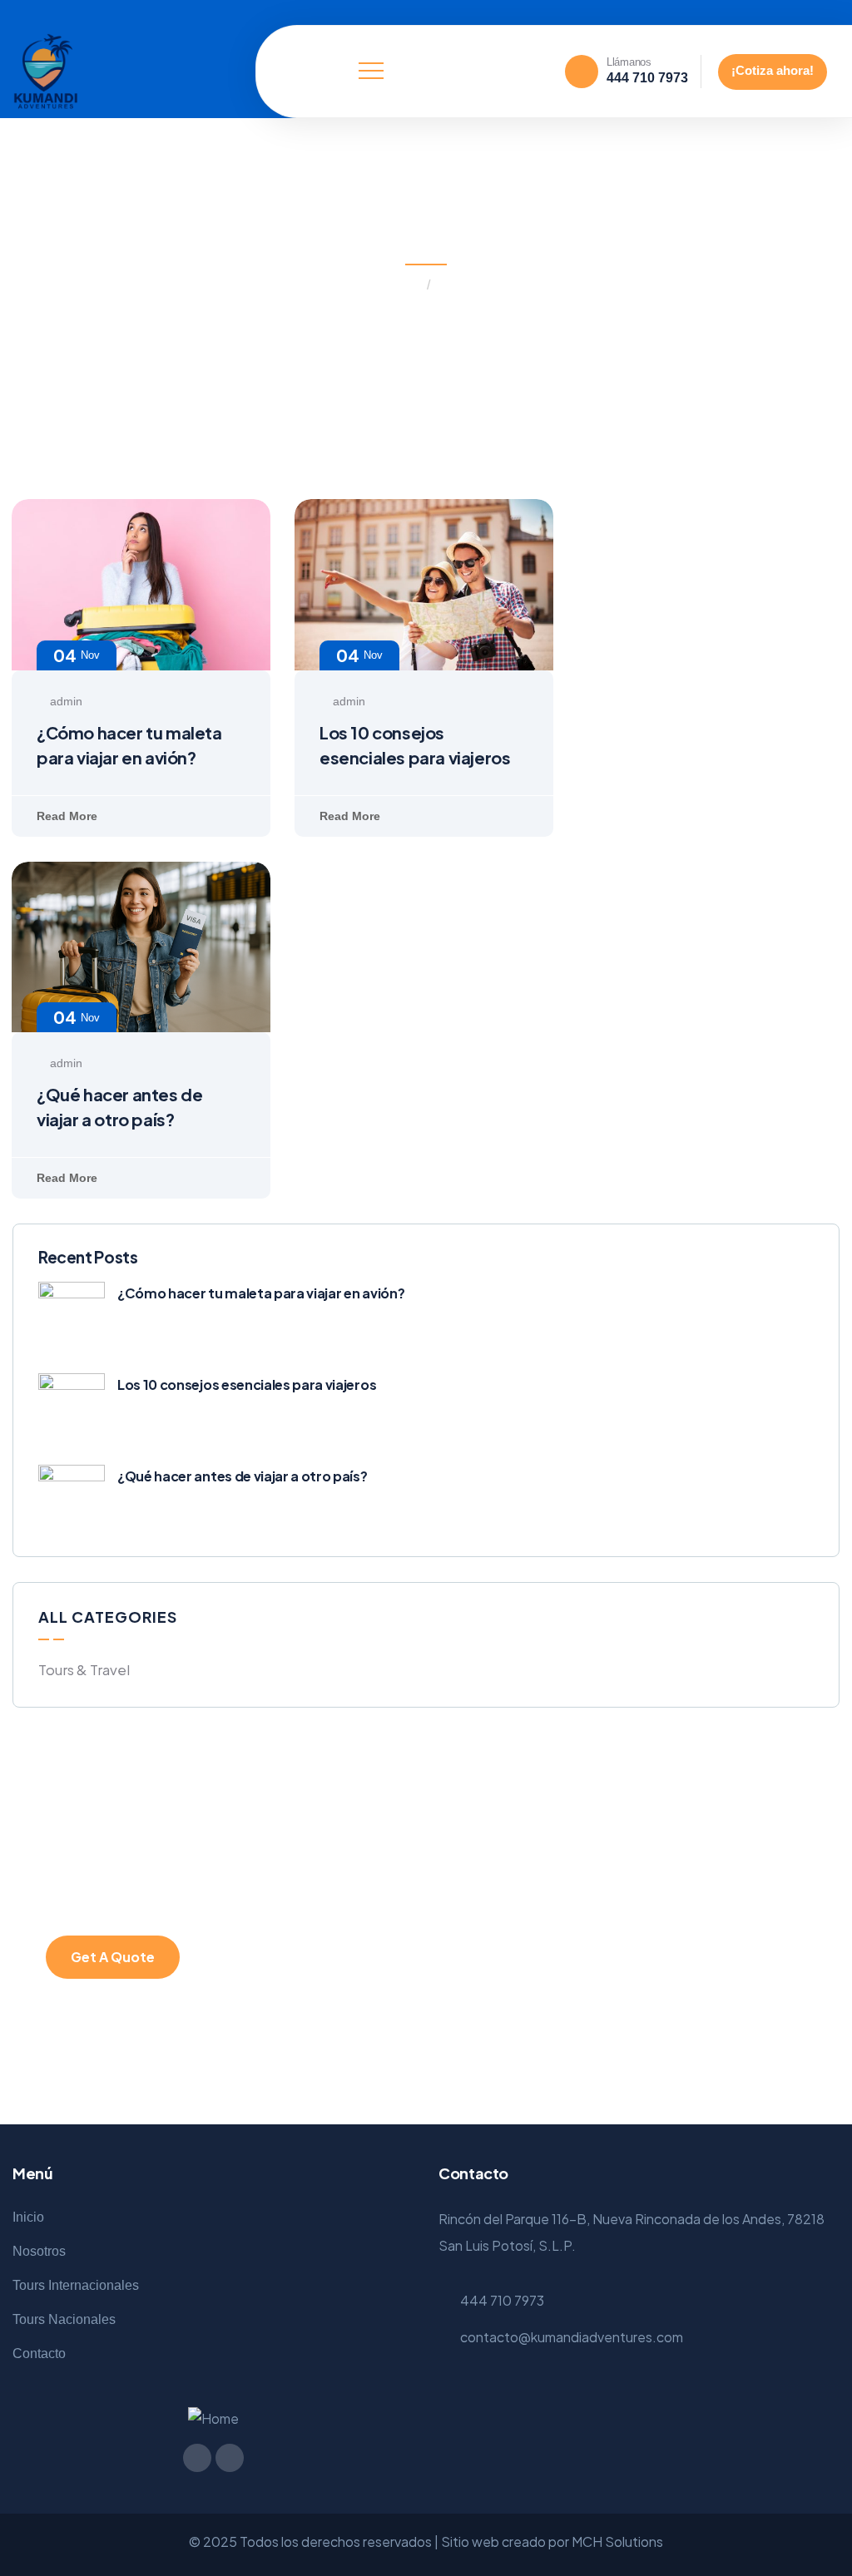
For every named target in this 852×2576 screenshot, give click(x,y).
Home (403, 285)
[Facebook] (795, 12)
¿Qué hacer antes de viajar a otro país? (243, 1476)
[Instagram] (821, 12)
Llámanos (629, 62)
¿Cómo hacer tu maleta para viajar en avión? (261, 1293)
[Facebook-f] (197, 2458)
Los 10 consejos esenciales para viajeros (247, 1384)
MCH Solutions (617, 2541)
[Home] (46, 72)
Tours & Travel (84, 1669)
